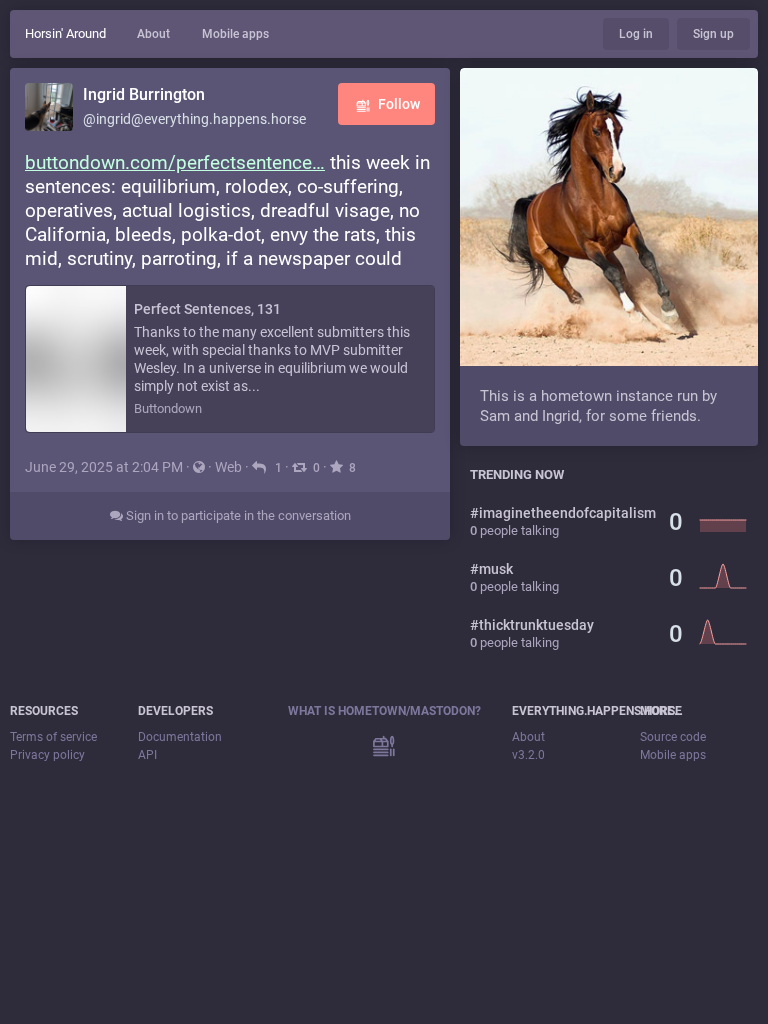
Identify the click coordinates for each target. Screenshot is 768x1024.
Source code (673, 737)
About (153, 34)
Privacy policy (47, 755)
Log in (636, 34)
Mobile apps (235, 34)
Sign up (713, 34)
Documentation (180, 737)
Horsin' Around (65, 33)
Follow (399, 104)
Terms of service (53, 737)
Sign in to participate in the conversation (237, 515)
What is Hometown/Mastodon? (384, 711)
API (147, 755)
